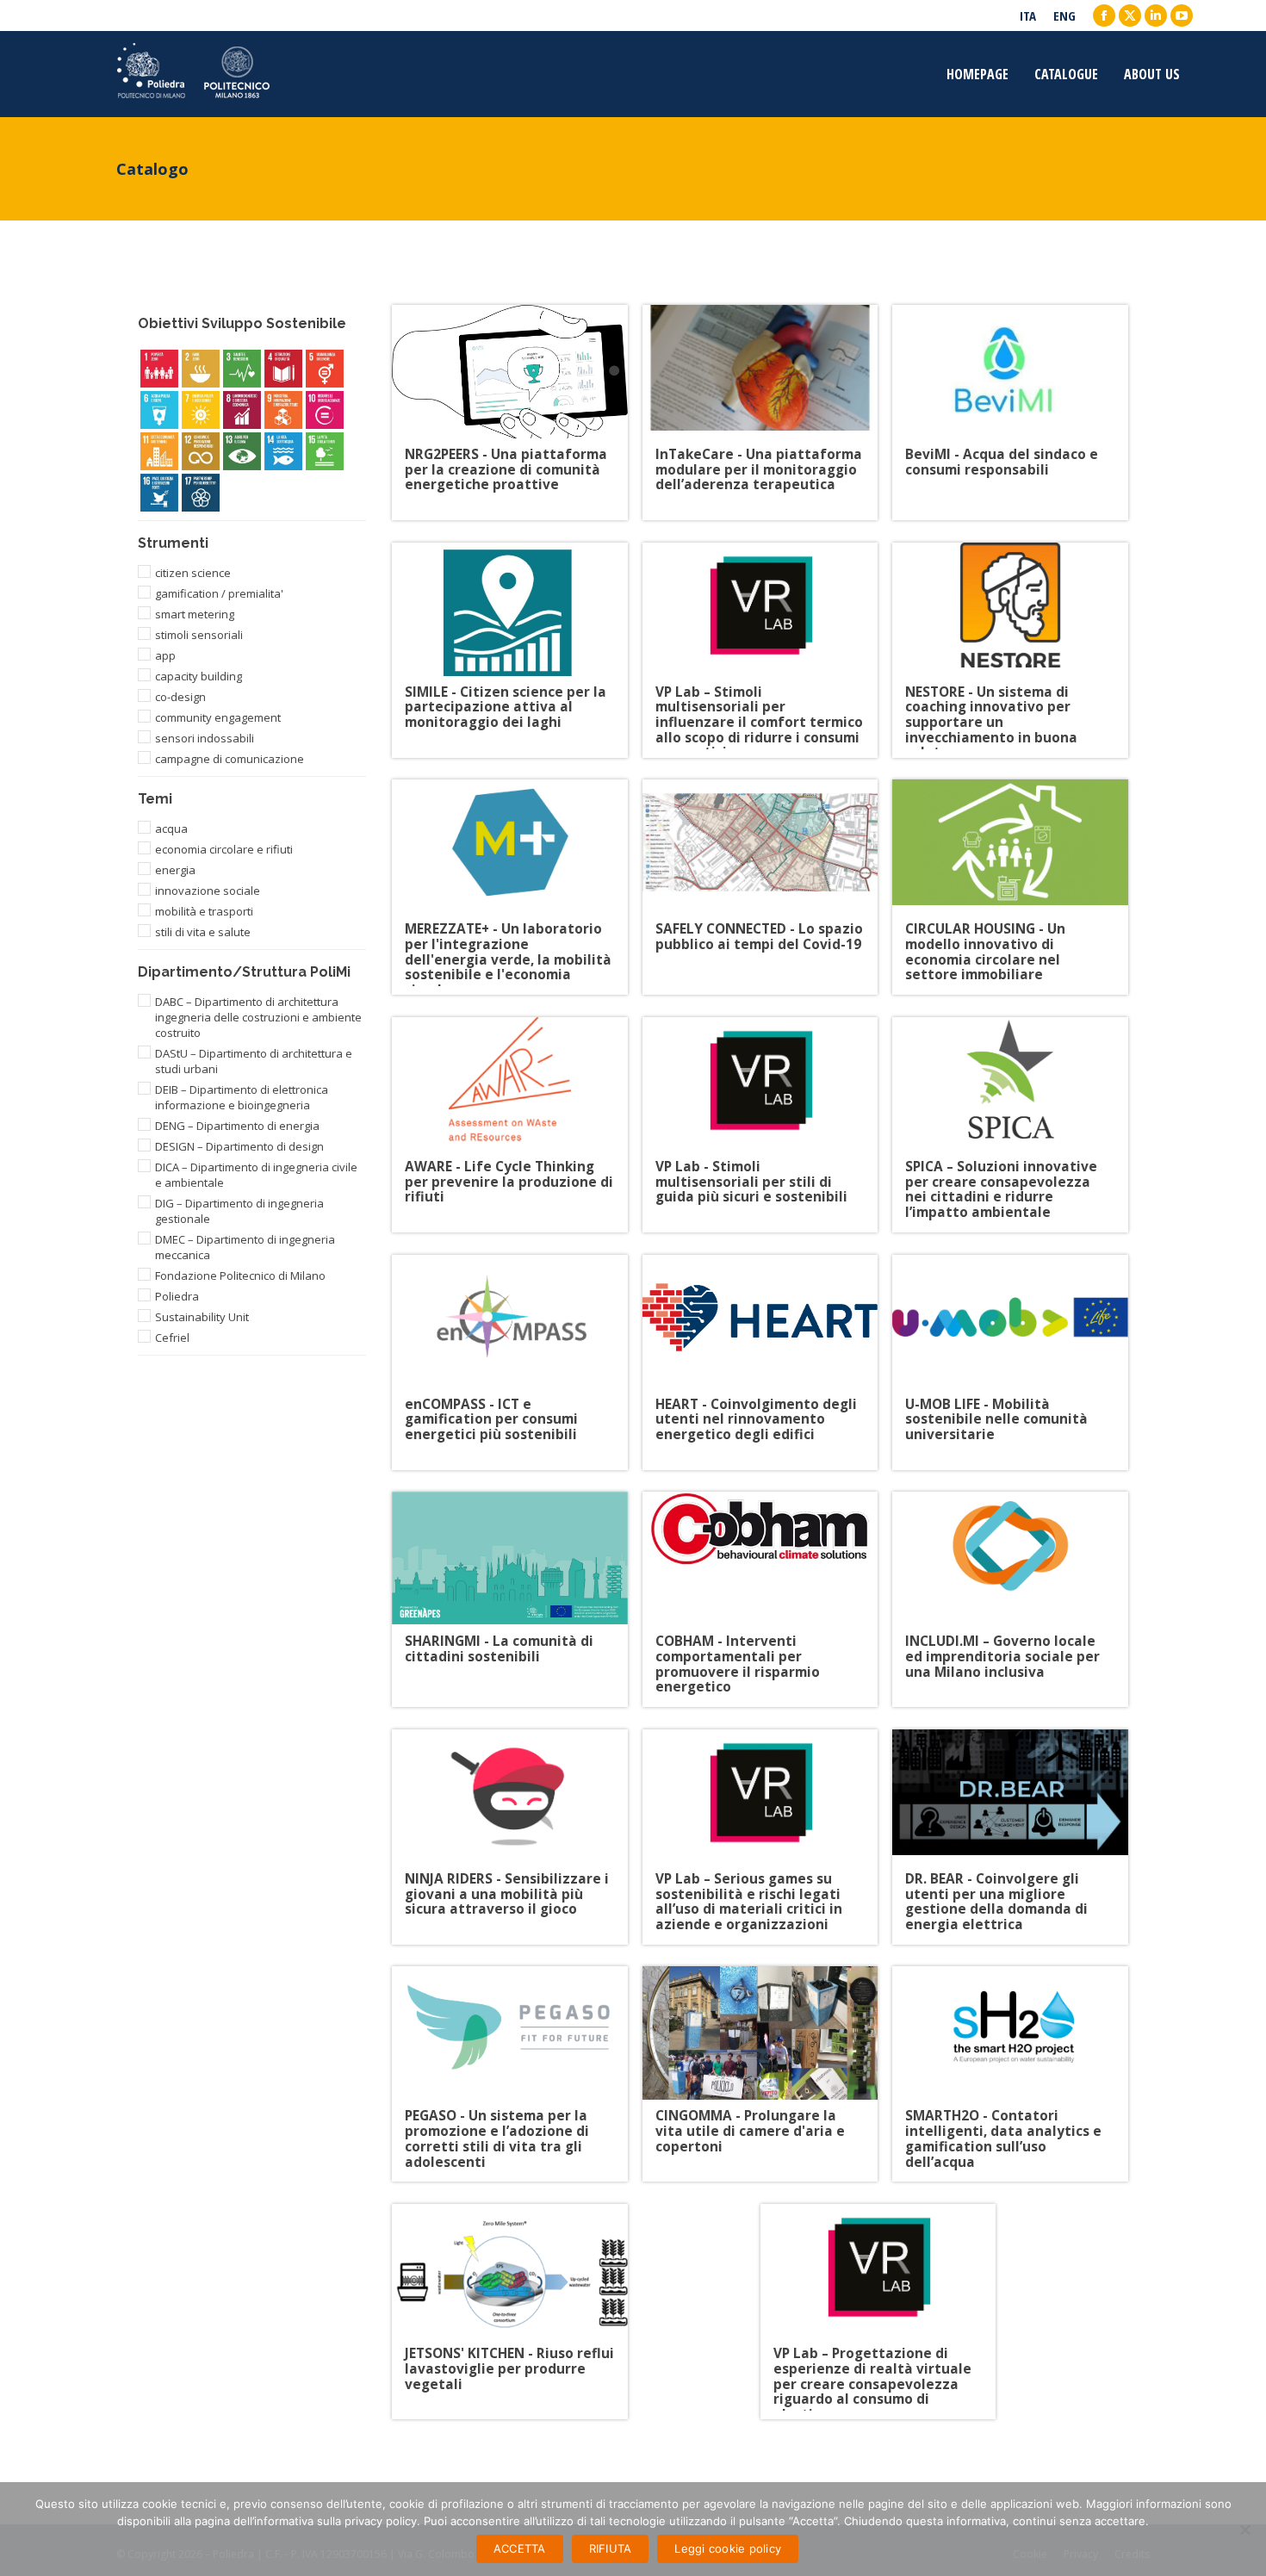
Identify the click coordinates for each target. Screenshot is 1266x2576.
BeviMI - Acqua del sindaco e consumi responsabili (1002, 463)
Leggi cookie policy (728, 2548)
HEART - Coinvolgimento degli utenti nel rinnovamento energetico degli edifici (756, 1413)
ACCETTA (520, 2548)
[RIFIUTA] (1244, 2529)
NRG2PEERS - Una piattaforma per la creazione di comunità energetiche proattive (506, 463)
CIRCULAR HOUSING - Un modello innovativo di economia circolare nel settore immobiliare (985, 937)
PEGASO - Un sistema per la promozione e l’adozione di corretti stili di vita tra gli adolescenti (497, 2124)
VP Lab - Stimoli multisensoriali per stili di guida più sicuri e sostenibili (751, 1175)
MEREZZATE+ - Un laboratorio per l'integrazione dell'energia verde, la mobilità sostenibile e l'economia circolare (508, 937)
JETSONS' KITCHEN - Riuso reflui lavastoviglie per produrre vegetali (509, 2362)
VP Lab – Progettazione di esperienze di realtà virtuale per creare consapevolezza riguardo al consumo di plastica (872, 2362)
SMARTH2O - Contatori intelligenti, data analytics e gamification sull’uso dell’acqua (1003, 2124)
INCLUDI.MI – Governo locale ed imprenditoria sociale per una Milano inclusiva (1002, 1650)
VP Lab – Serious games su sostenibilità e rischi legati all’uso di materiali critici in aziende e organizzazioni (749, 1887)
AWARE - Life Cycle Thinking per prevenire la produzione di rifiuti (509, 1175)
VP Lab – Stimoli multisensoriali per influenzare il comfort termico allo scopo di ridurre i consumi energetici (759, 701)
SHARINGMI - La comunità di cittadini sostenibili (499, 1650)
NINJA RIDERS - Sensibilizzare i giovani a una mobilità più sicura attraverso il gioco (507, 1887)
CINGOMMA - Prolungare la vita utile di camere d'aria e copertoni (750, 2124)
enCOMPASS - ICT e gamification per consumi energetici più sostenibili (491, 1413)
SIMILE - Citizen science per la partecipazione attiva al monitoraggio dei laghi (506, 701)
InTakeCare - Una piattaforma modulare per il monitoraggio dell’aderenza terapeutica (759, 463)
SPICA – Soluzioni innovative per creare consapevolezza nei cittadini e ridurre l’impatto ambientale (1001, 1175)
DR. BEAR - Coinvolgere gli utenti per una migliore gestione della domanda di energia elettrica (996, 1887)
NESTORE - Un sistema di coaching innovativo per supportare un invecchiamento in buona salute (991, 701)
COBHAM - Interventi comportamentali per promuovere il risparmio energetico (738, 1650)
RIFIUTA (611, 2548)
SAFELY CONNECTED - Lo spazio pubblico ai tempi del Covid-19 (759, 937)
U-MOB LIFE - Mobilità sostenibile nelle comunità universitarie (996, 1413)
